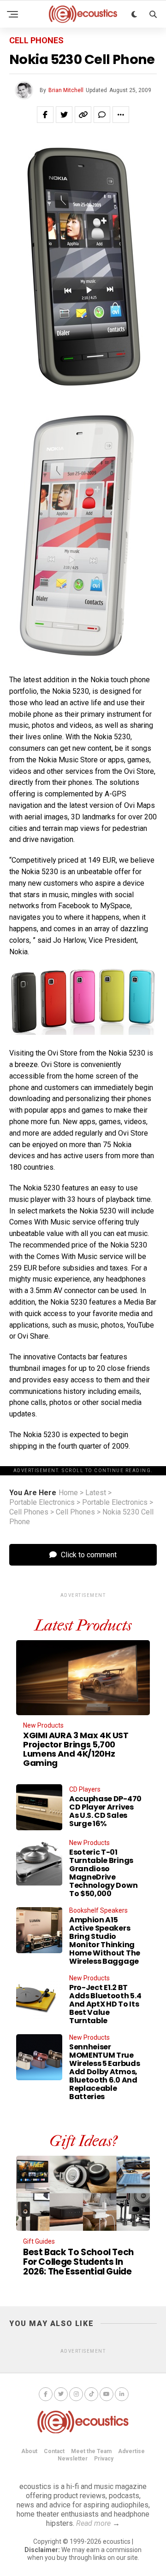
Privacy (104, 2459)
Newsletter (73, 2459)
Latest (96, 1493)
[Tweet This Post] (64, 115)
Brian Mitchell (66, 90)
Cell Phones (29, 1512)
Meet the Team (91, 2451)
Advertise (131, 2451)
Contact (54, 2451)
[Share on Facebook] (45, 115)
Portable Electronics (42, 1503)
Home (68, 1493)
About (29, 2451)
